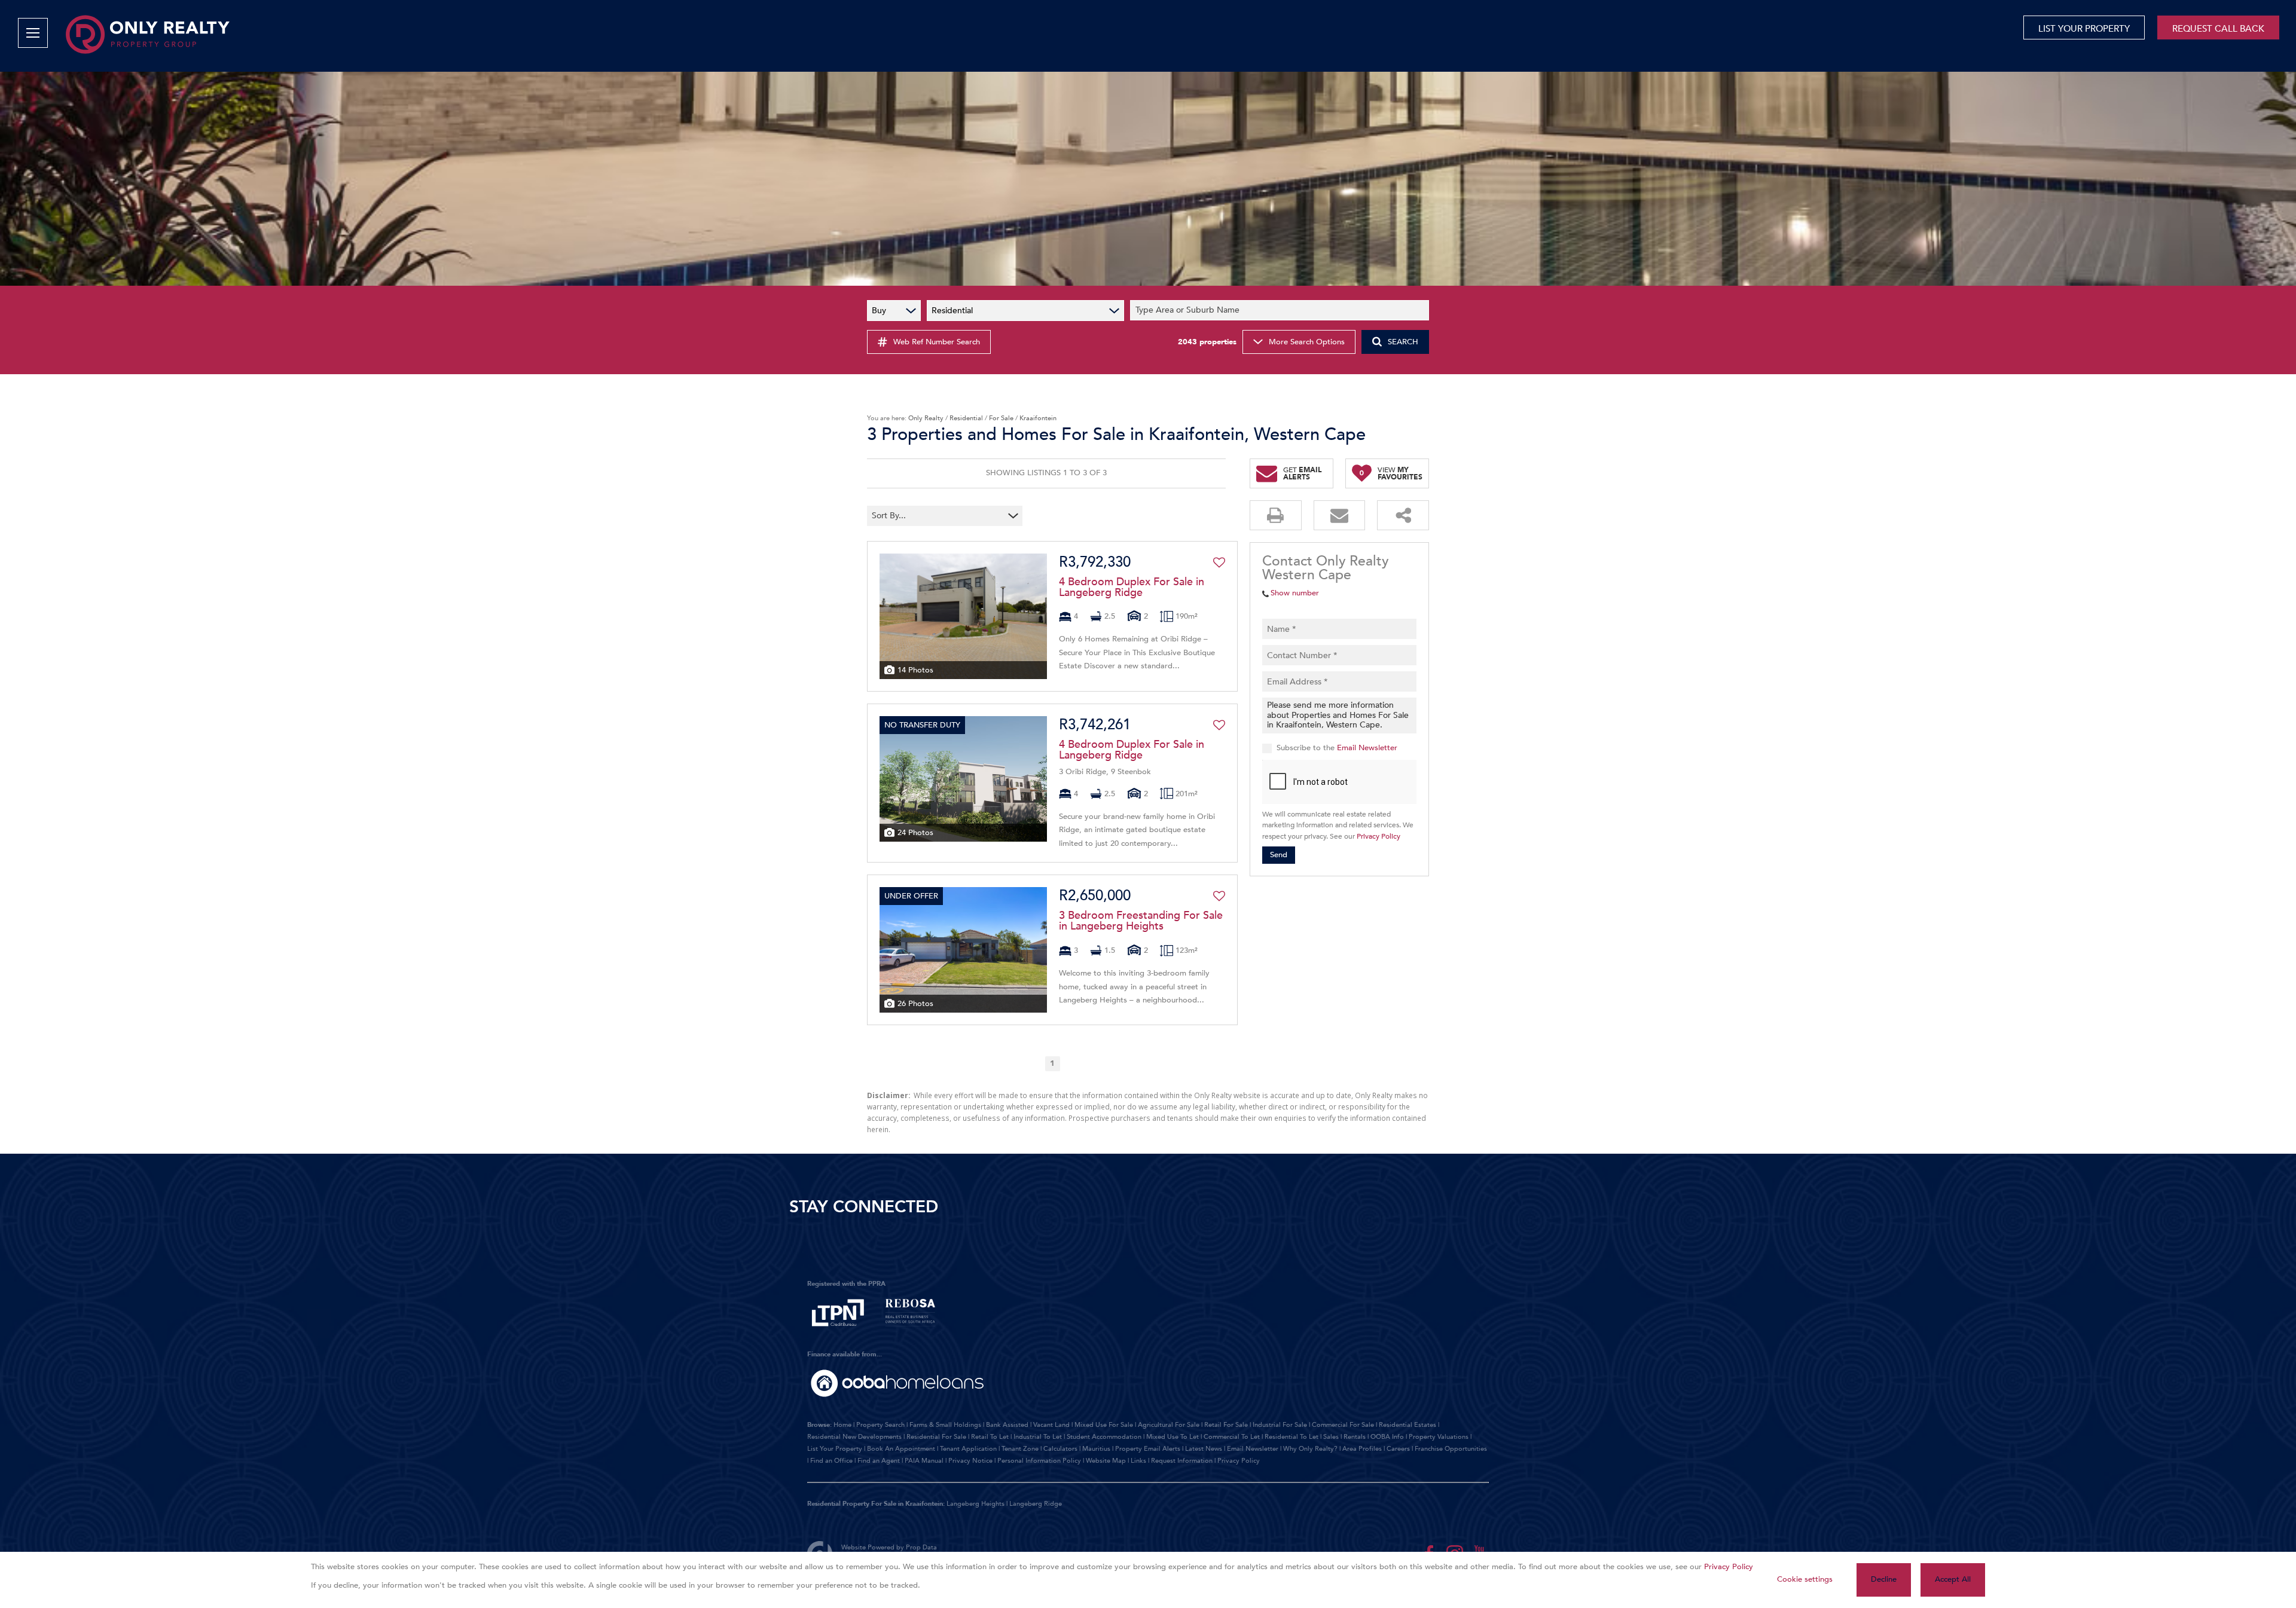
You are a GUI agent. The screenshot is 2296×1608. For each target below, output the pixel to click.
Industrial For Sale (1280, 1425)
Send (1279, 855)
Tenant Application (968, 1449)
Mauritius (1096, 1449)
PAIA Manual (924, 1461)
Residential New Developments (854, 1437)
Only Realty (926, 418)
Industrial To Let (1038, 1437)
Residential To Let (1291, 1437)
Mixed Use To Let (1173, 1437)
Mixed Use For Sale (1104, 1425)
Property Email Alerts (1148, 1449)
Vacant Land (1051, 1425)
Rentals (1355, 1437)
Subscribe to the (1337, 748)
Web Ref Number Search (937, 342)
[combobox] (1281, 311)
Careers (1398, 1449)
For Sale (1001, 418)
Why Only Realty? (1310, 1449)
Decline (1884, 1579)
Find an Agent (879, 1461)
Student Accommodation (1104, 1437)
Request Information (1182, 1461)
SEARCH (1403, 342)
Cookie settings (1805, 1579)
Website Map (1106, 1461)
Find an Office (831, 1461)
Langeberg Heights (976, 1504)
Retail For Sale (1226, 1425)
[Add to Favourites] (1219, 563)
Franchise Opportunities (1451, 1449)
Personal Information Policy (1039, 1461)
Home (842, 1425)
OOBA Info (1387, 1437)
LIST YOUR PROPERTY (2084, 29)
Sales (1331, 1437)
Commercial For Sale (1343, 1425)
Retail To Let (990, 1437)
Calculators (1060, 1449)
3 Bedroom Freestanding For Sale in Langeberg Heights (1141, 921)
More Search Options (1307, 342)
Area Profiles (1362, 1449)
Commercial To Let (1232, 1437)
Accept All (1953, 1579)
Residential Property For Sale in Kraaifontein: (876, 1504)
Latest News (1204, 1449)
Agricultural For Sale (1169, 1425)
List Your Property (835, 1449)
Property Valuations (1439, 1437)
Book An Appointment (901, 1449)
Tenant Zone (1020, 1449)
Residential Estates (1407, 1425)
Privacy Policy (1378, 836)
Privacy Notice (970, 1461)
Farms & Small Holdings (945, 1425)
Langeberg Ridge (1036, 1504)
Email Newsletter (1367, 748)
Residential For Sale (936, 1437)
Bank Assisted (1007, 1425)
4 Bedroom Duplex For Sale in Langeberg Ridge (1132, 588)
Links (1138, 1461)
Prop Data (921, 1547)
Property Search (880, 1425)
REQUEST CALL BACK (2218, 29)
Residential (966, 418)
